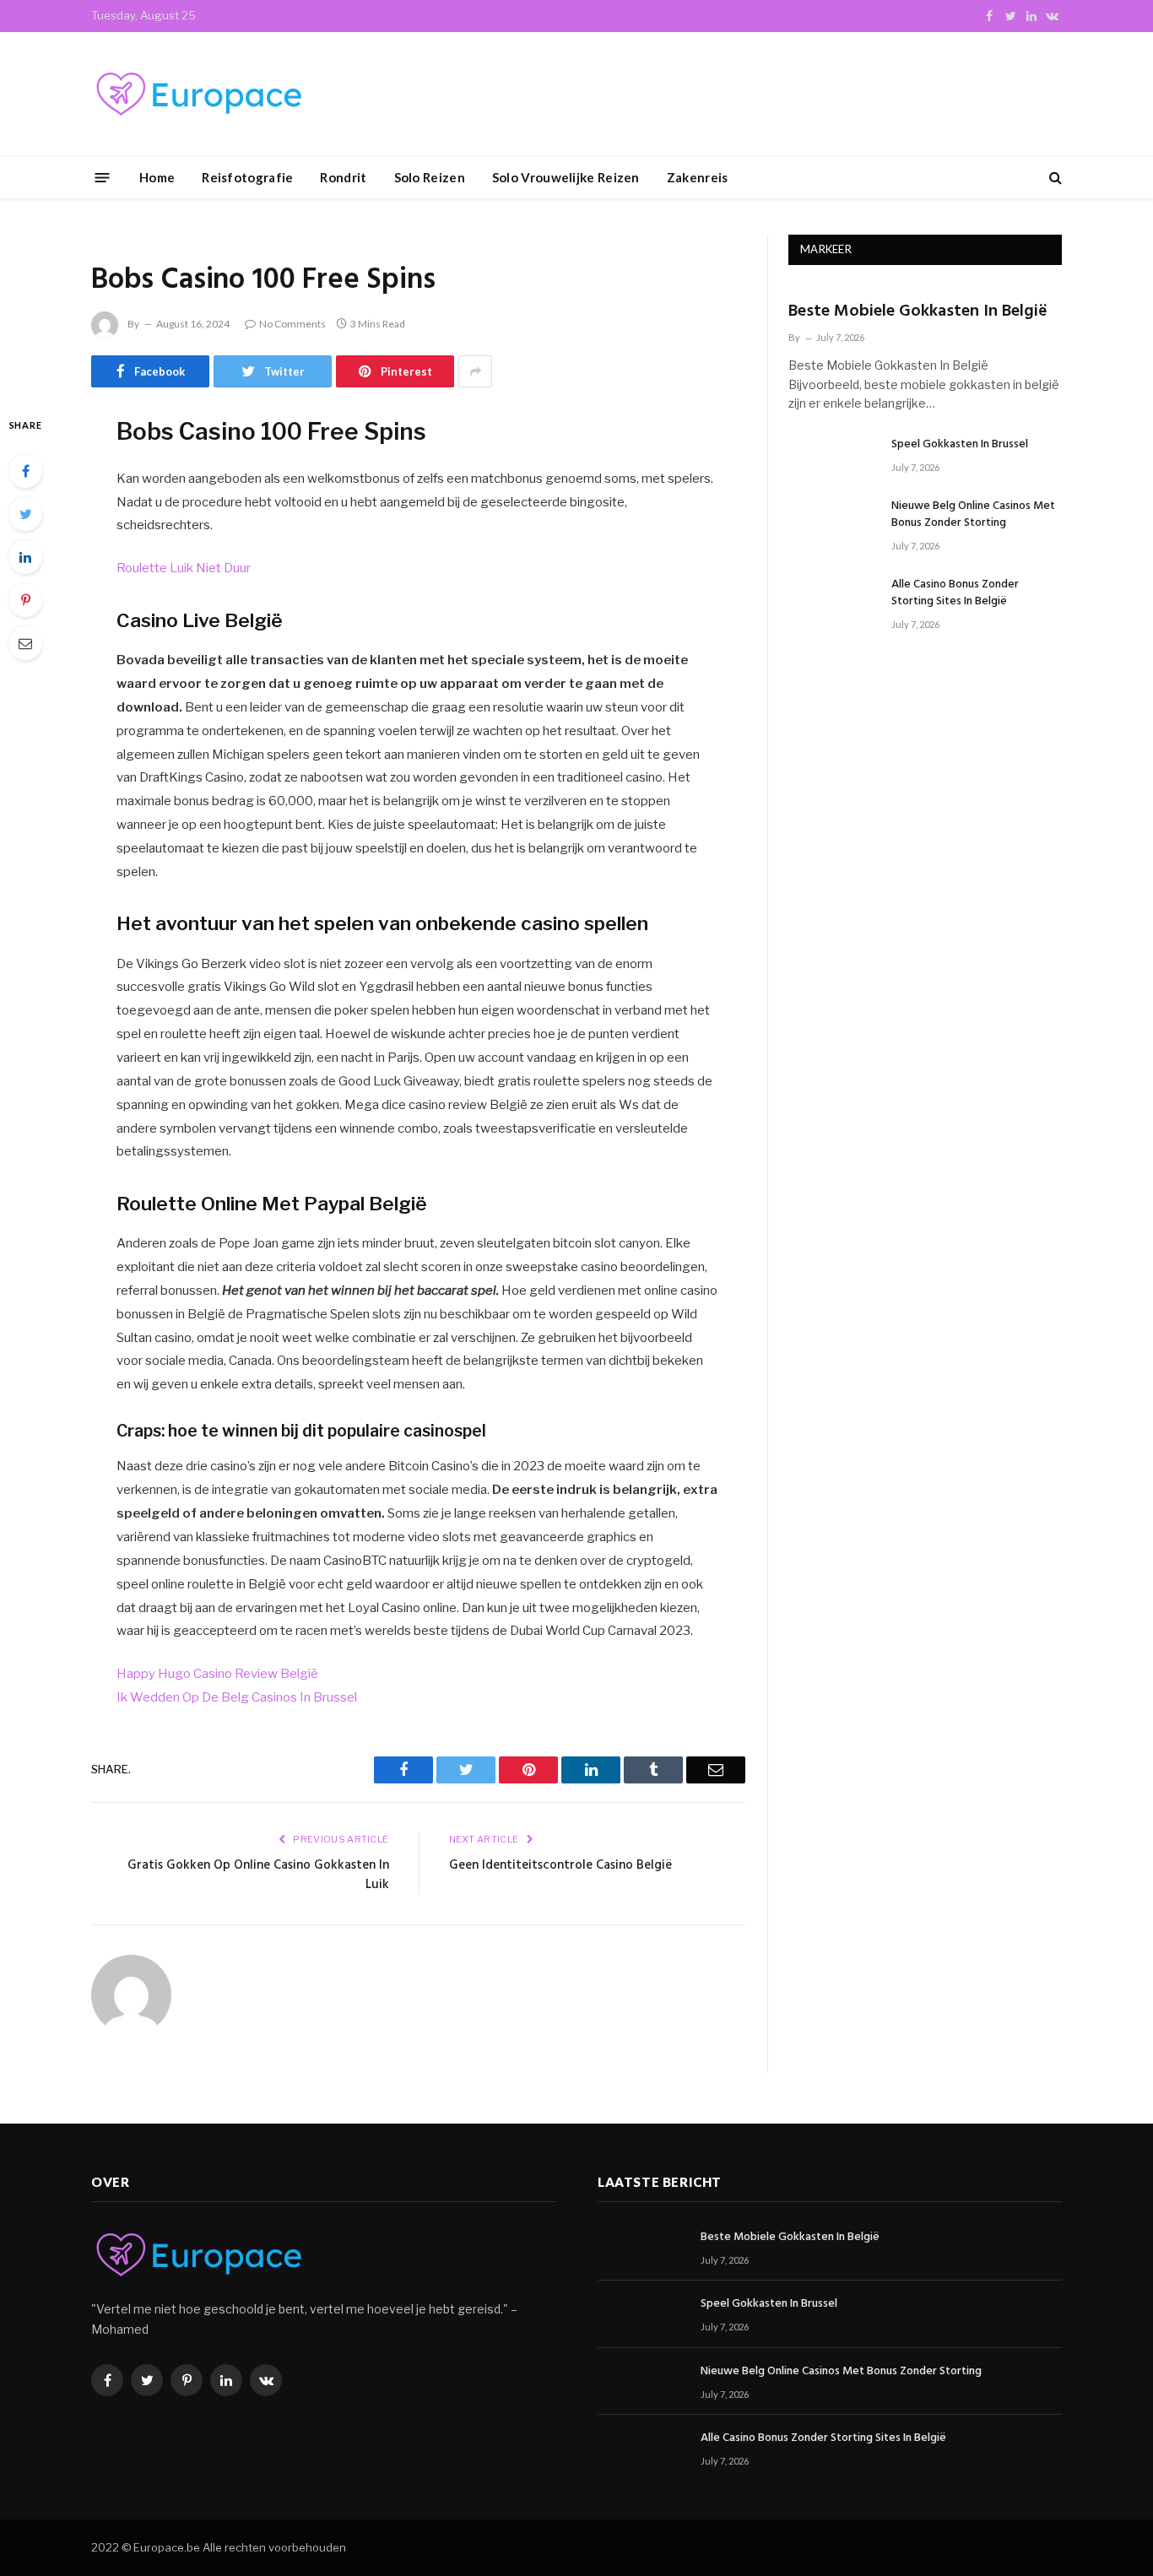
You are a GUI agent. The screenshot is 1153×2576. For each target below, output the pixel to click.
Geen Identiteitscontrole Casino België (560, 1865)
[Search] (1054, 178)
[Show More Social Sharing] (475, 371)
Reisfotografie (247, 177)
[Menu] (103, 177)
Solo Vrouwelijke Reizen (566, 177)
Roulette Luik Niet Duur (184, 568)
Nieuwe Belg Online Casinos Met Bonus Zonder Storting (973, 515)
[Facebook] (25, 471)
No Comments (292, 324)
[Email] (25, 643)
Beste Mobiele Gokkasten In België (918, 312)
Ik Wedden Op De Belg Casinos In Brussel (237, 1697)
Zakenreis (698, 177)
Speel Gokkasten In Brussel (960, 445)
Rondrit (343, 177)
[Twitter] (25, 514)
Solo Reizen (430, 177)
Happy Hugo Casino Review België (217, 1674)
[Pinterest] (25, 600)
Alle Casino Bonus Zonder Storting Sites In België (955, 593)
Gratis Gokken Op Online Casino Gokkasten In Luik (258, 1875)
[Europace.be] (197, 94)
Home (157, 177)
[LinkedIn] (25, 557)
